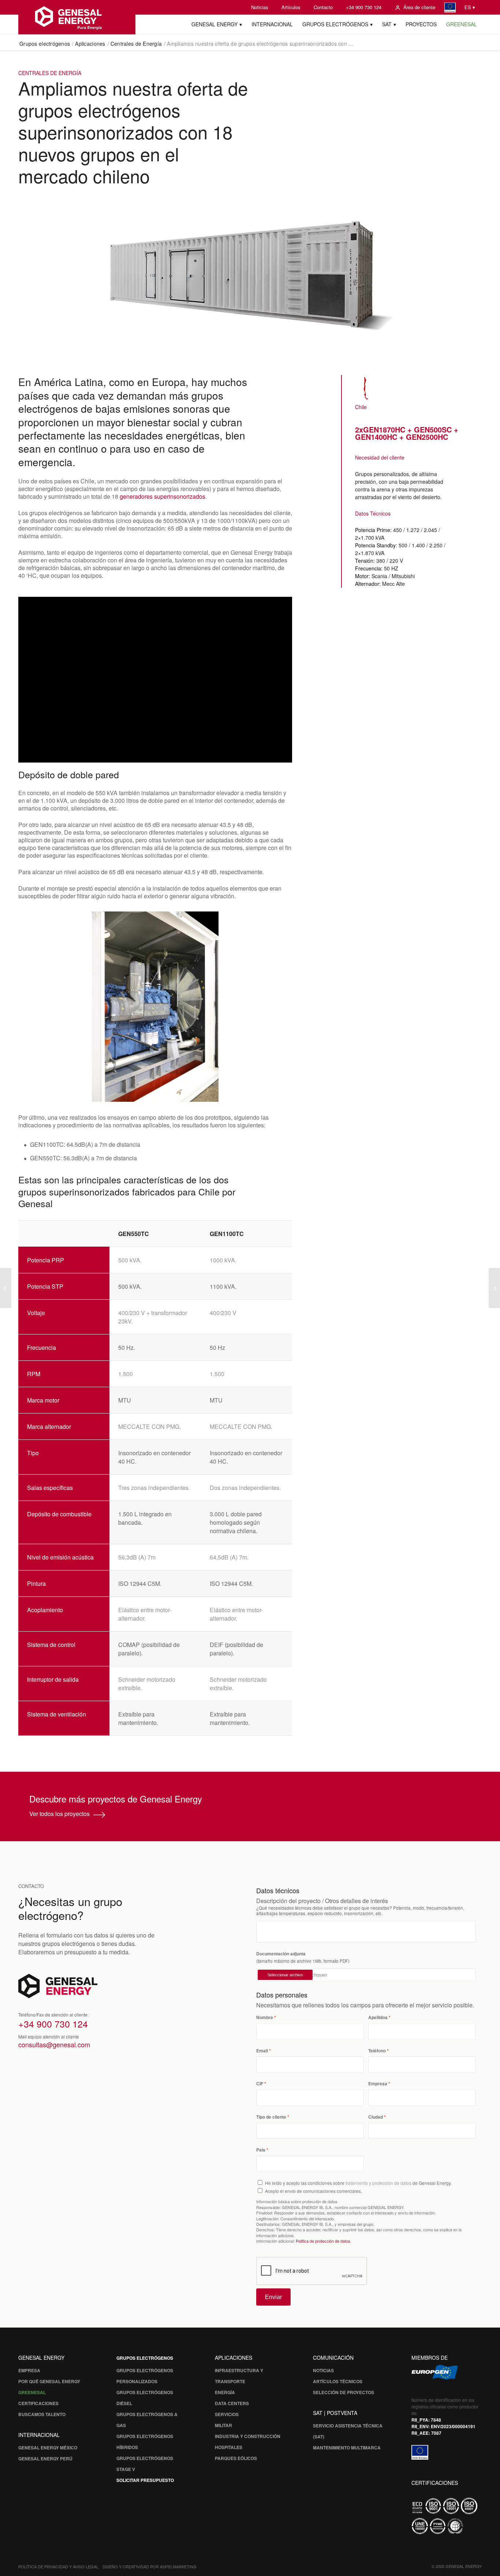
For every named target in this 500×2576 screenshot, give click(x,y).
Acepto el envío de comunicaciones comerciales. (314, 2191)
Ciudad (376, 2117)
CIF (260, 2084)
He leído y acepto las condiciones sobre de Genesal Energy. (358, 2183)
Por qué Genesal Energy (49, 2381)
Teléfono (377, 2051)
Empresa (378, 2084)
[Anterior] (35, 1007)
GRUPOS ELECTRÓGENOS (145, 2358)
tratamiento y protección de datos (378, 2183)
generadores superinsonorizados (163, 496)
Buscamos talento (42, 2414)
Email (262, 2051)
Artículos (291, 7)
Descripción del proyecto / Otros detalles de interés (322, 1901)
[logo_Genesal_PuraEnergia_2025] (77, 17)
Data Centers (232, 2403)
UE (450, 8)
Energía (225, 2392)
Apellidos (378, 2017)
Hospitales (229, 2447)
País (261, 2150)
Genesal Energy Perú (45, 2459)
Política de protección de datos (323, 2241)
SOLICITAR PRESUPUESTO (145, 2480)
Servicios (227, 2414)
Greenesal (32, 2392)
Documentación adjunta (281, 1954)
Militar (223, 2425)
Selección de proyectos (344, 2392)
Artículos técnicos (338, 2381)
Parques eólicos (236, 2458)
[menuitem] (260, 7)
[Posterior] (276, 1007)
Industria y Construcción (248, 2436)
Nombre (265, 2017)
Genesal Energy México (48, 2448)
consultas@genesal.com (54, 2044)
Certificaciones (38, 2403)
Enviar (273, 2297)
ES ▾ (470, 7)
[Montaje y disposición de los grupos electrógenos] (494, 1288)
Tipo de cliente (271, 2117)
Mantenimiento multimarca (347, 2448)
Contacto (323, 7)
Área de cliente (419, 7)
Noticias (260, 7)
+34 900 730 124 (364, 7)
